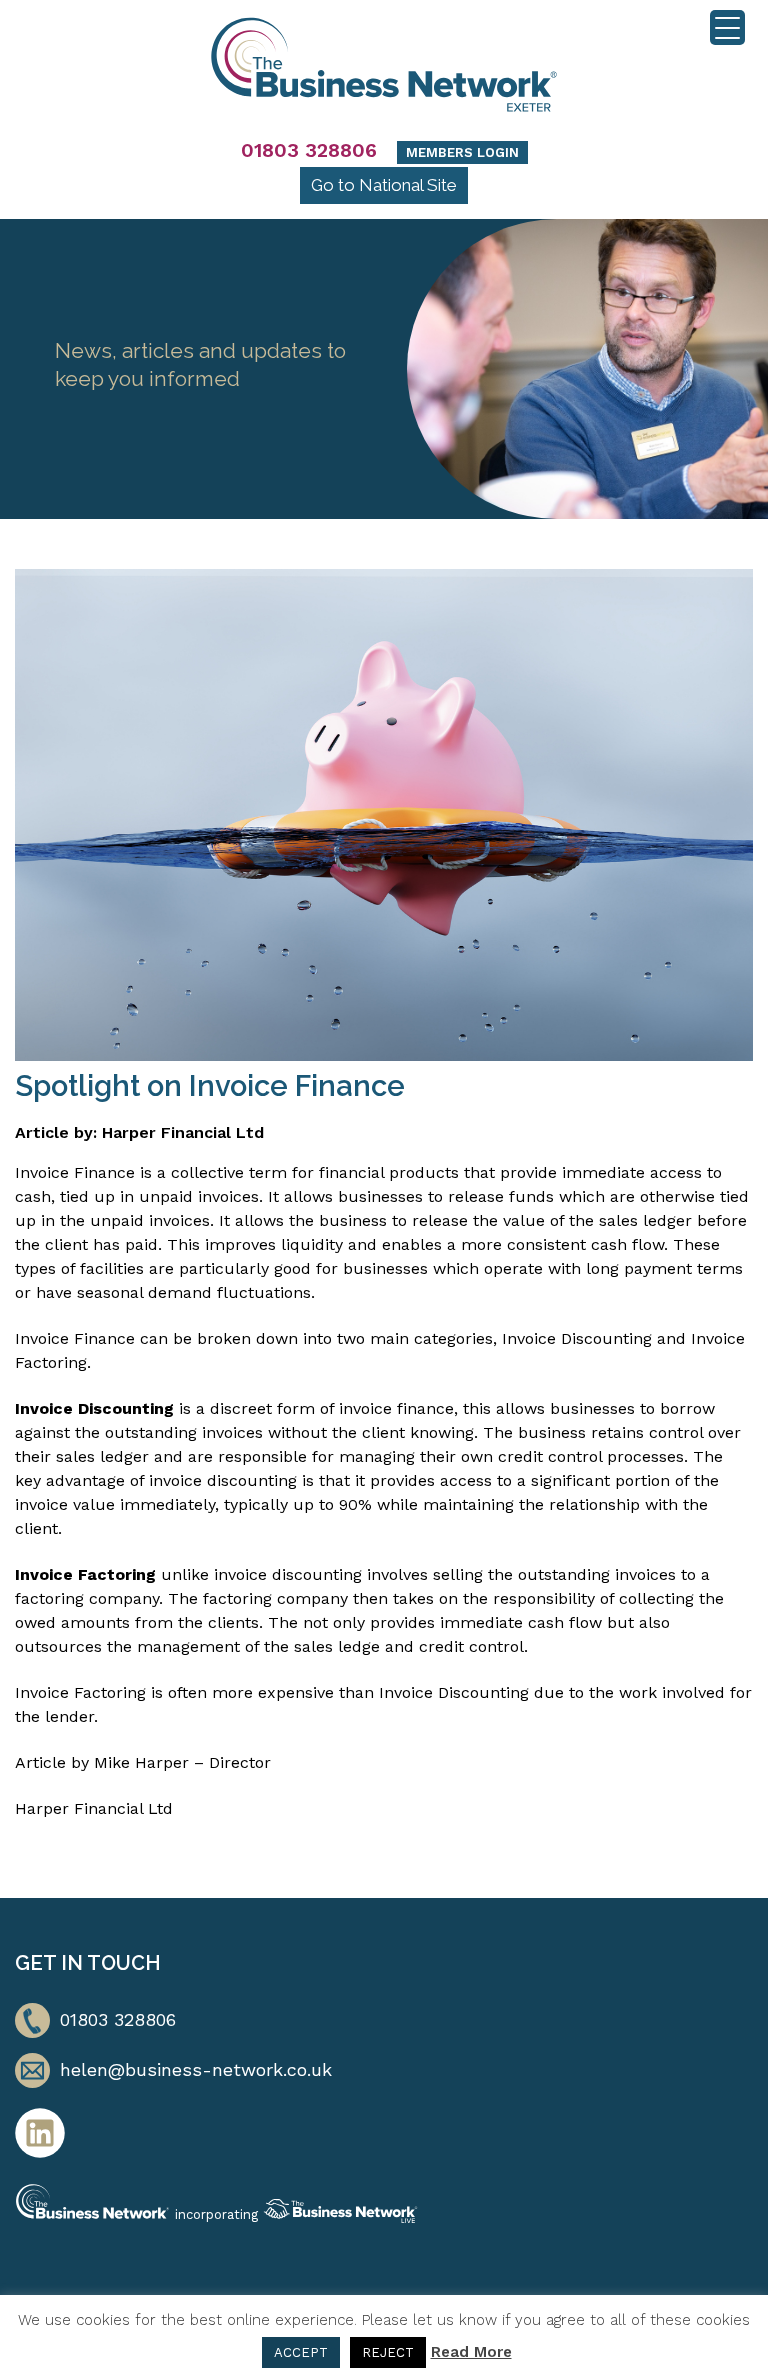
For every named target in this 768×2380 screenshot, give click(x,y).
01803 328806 (309, 150)
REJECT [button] (388, 2352)
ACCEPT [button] (301, 2352)
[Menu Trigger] (727, 27)
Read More (471, 2352)
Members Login (462, 152)
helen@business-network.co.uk (196, 2069)
